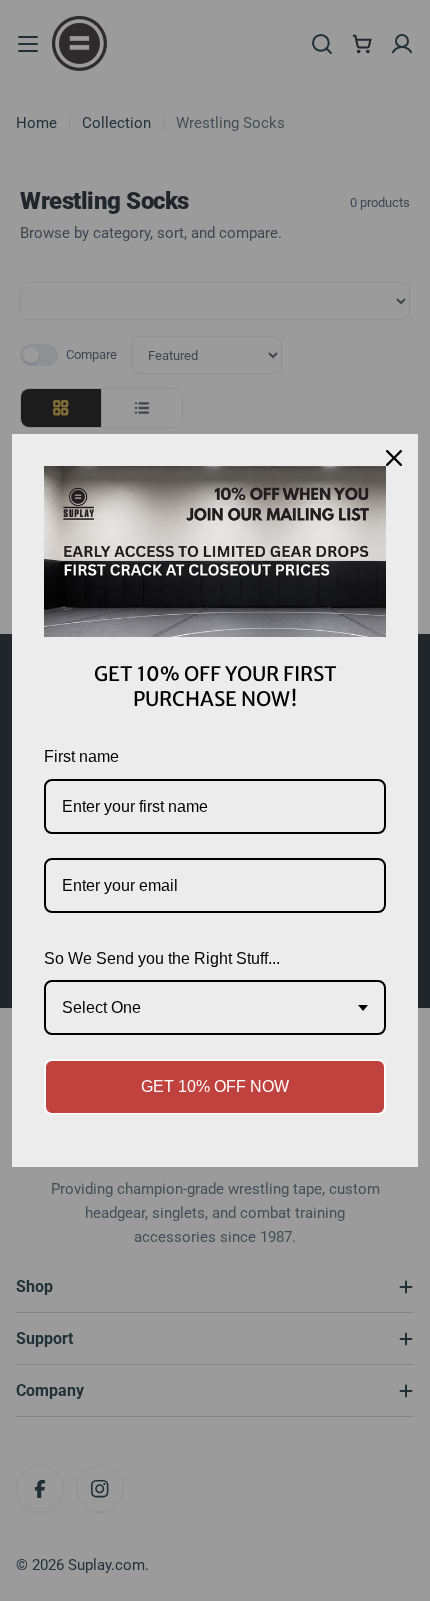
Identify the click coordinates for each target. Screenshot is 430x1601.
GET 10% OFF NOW (215, 1086)
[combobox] (215, 1007)
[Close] (394, 458)
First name (81, 756)
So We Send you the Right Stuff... (162, 958)
